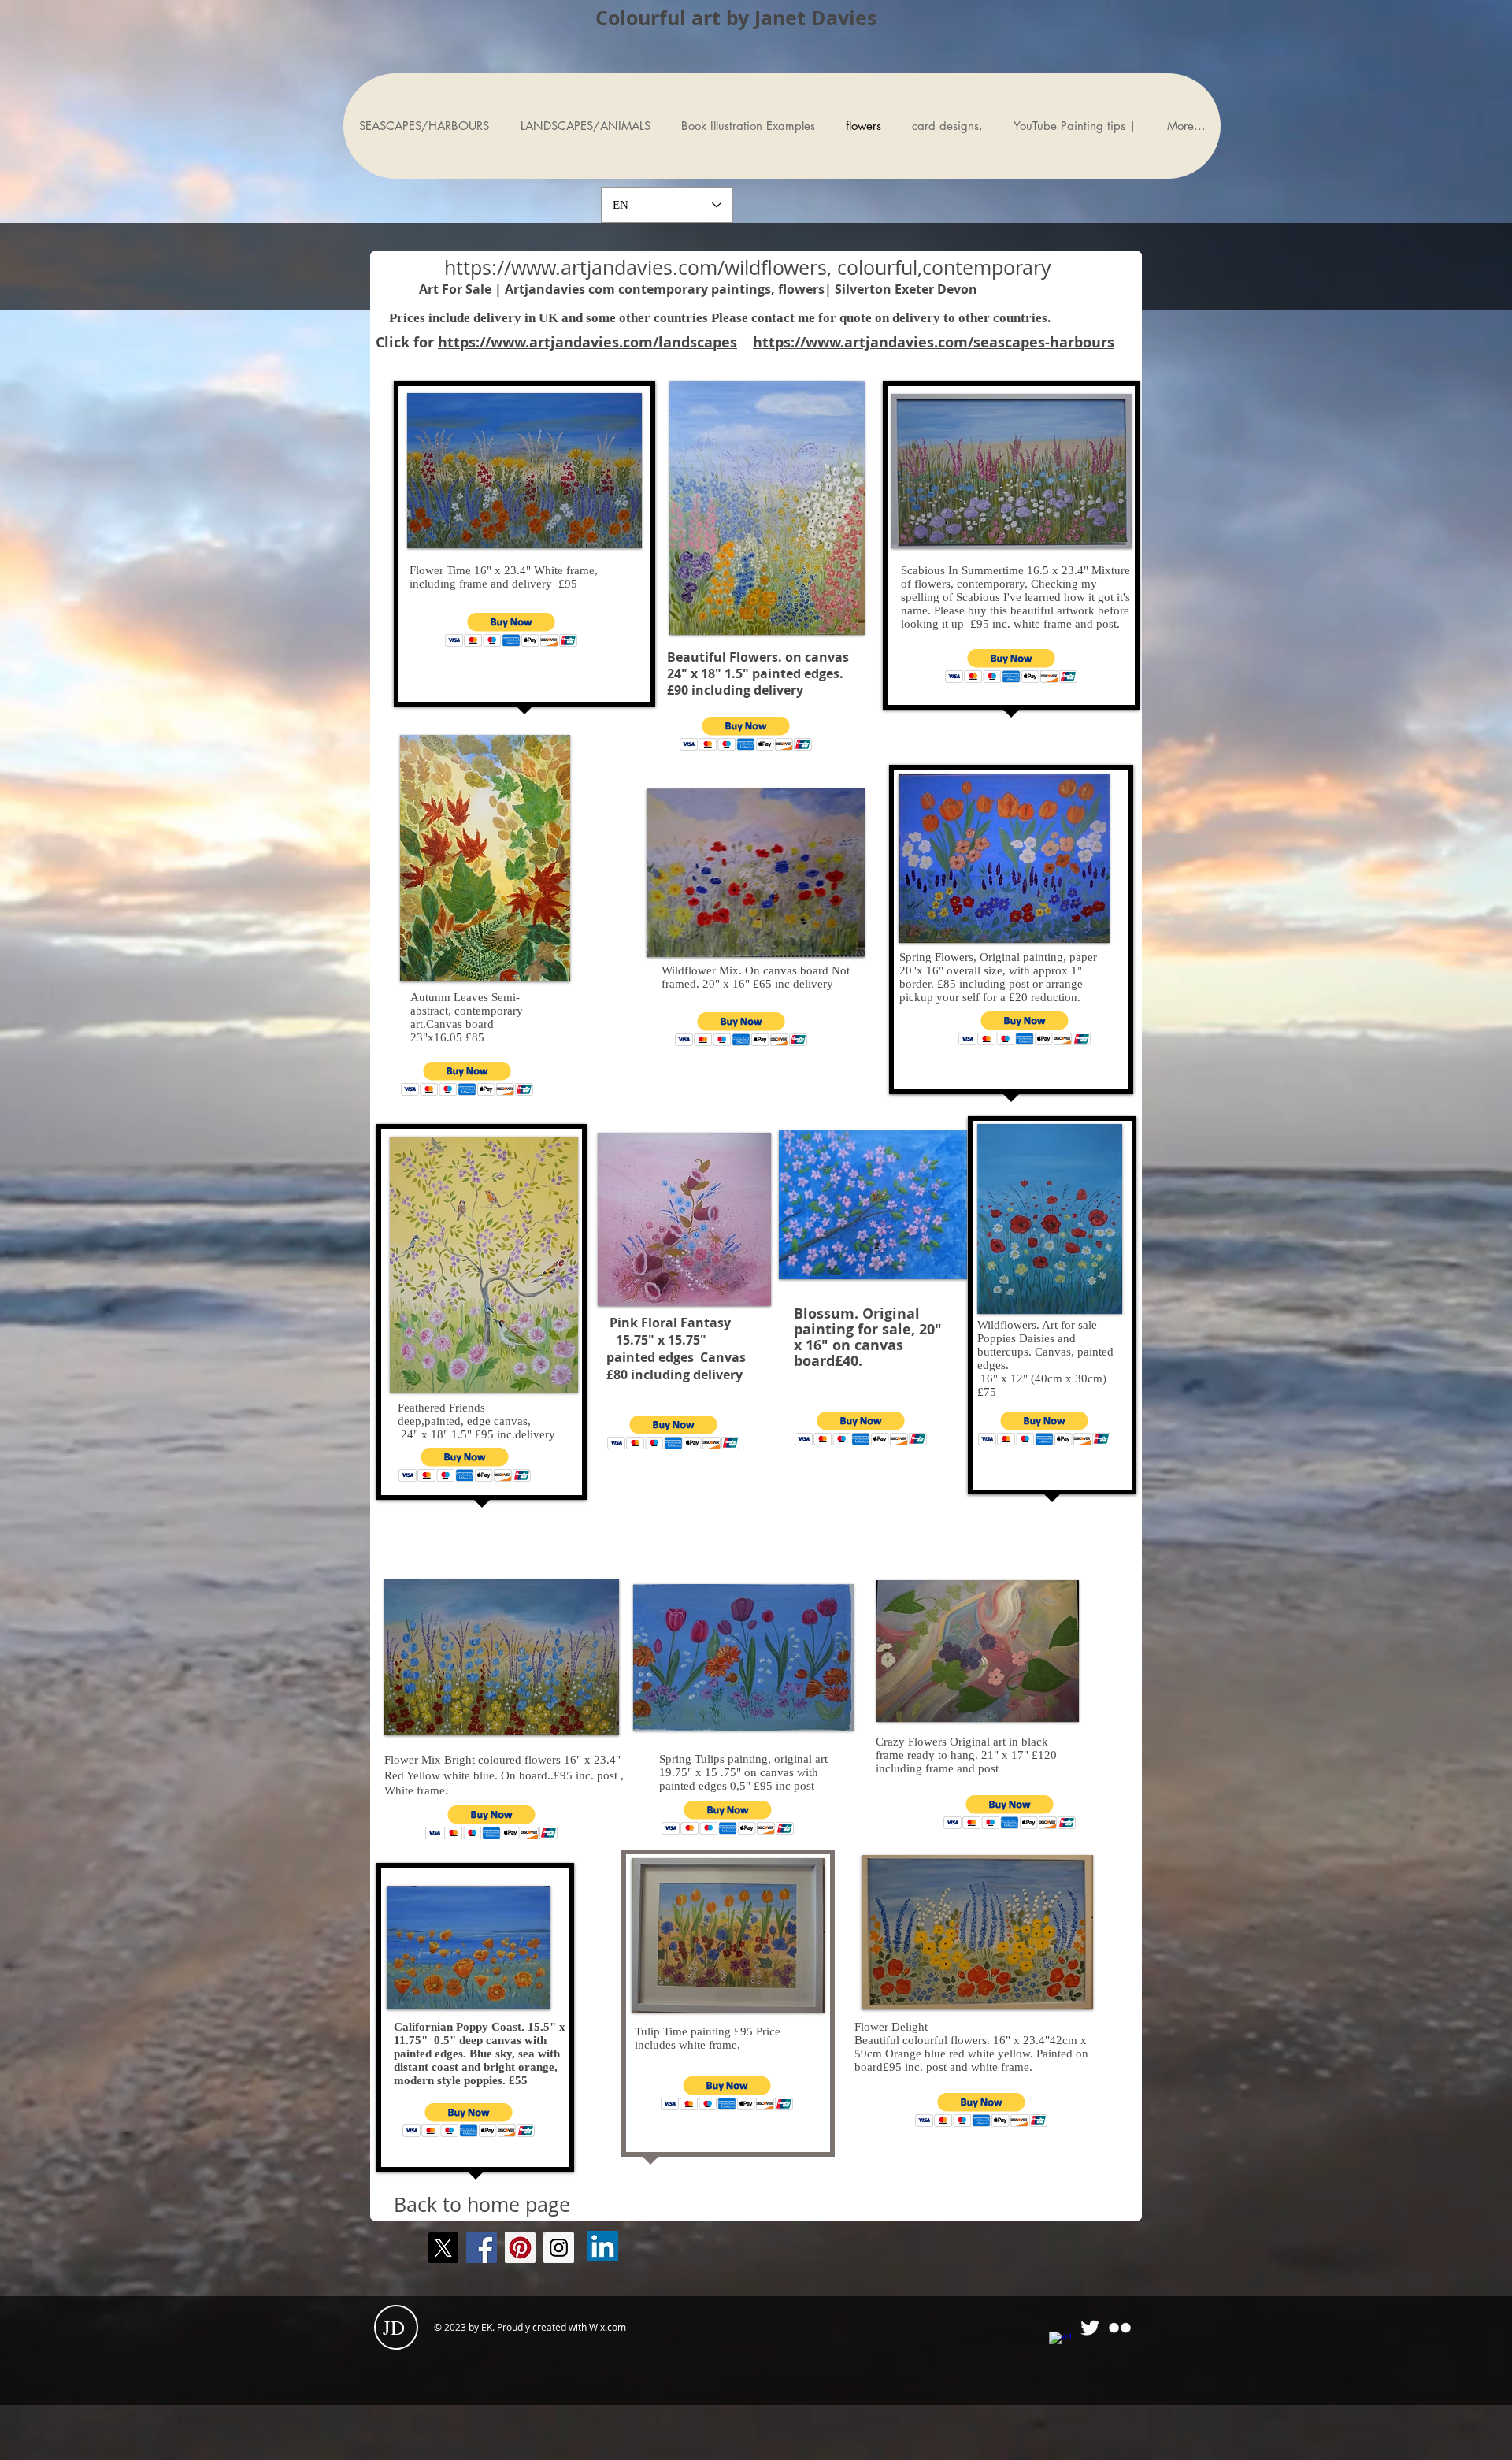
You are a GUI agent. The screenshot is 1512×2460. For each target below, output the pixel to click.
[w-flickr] (1120, 2328)
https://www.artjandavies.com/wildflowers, (638, 267)
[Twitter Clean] (1090, 2328)
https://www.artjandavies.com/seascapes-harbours (934, 342)
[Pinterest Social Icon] (520, 2248)
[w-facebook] (1060, 2343)
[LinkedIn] (603, 2246)
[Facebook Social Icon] (482, 2248)
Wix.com (608, 2327)
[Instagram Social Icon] (559, 2248)
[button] (511, 630)
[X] (443, 2248)
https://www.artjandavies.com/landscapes (587, 342)
